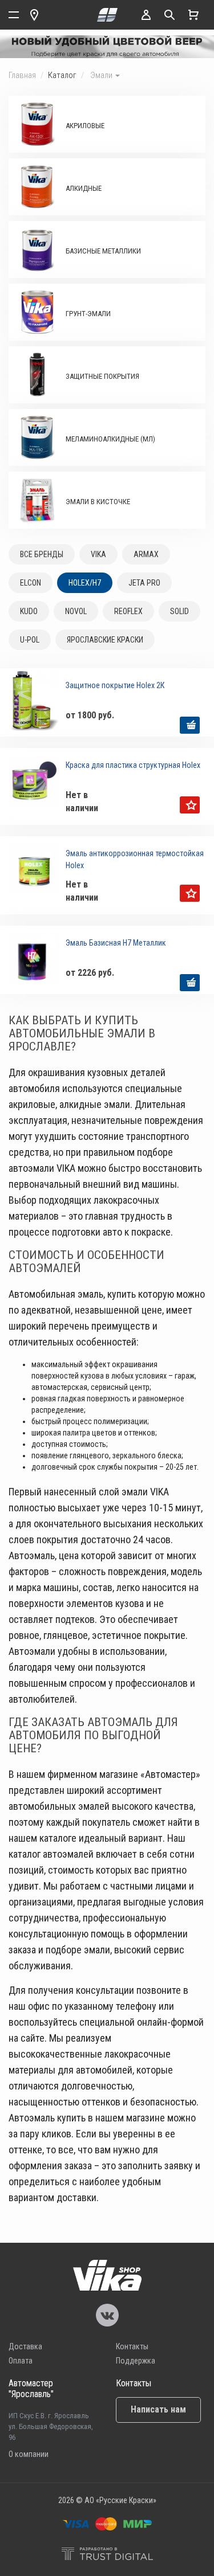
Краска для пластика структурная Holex (133, 765)
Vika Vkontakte (107, 2315)
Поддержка (136, 2361)
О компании (29, 2454)
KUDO (29, 611)
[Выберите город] (34, 15)
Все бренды (42, 554)
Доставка (25, 2346)
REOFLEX (128, 611)
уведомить (190, 805)
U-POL (30, 640)
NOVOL (76, 611)
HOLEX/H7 (85, 583)
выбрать (190, 725)
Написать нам (158, 2409)
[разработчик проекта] (107, 2555)
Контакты (132, 2346)
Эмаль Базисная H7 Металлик (116, 943)
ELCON (31, 583)
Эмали (102, 75)
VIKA (98, 554)
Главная (22, 75)
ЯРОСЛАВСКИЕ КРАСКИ (105, 640)
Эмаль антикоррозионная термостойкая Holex (135, 859)
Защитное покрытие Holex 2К (115, 685)
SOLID (179, 611)
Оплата (21, 2361)
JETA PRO (144, 583)
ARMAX (146, 554)
